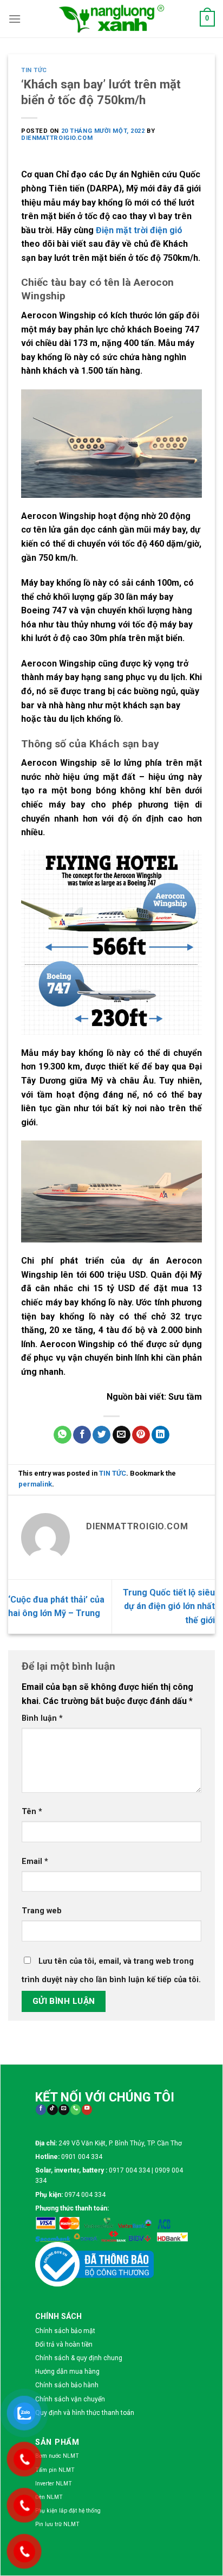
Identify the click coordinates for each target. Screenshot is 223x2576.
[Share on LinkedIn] (160, 1435)
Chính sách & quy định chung (79, 2358)
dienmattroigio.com (57, 138)
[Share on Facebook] (82, 1435)
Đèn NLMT (49, 2497)
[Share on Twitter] (101, 1435)
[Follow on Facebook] (41, 2110)
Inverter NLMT (54, 2484)
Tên (32, 1812)
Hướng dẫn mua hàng (67, 2372)
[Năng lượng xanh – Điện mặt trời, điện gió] (111, 18)
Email (35, 1861)
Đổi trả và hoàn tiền (64, 2344)
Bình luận (42, 1718)
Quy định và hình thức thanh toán (85, 2413)
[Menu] (15, 19)
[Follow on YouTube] (87, 2110)
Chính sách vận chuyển (70, 2399)
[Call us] (76, 2110)
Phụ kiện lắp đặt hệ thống (68, 2511)
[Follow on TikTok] (52, 2110)
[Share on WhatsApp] (63, 1435)
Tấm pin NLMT (55, 2470)
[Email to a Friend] (122, 1435)
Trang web (42, 1911)
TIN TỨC (34, 70)
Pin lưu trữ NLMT (57, 2524)
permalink (35, 1484)
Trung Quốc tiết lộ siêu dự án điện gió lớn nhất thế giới (169, 1606)
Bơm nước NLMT (57, 2456)
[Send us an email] (64, 2110)
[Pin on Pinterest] (141, 1435)
